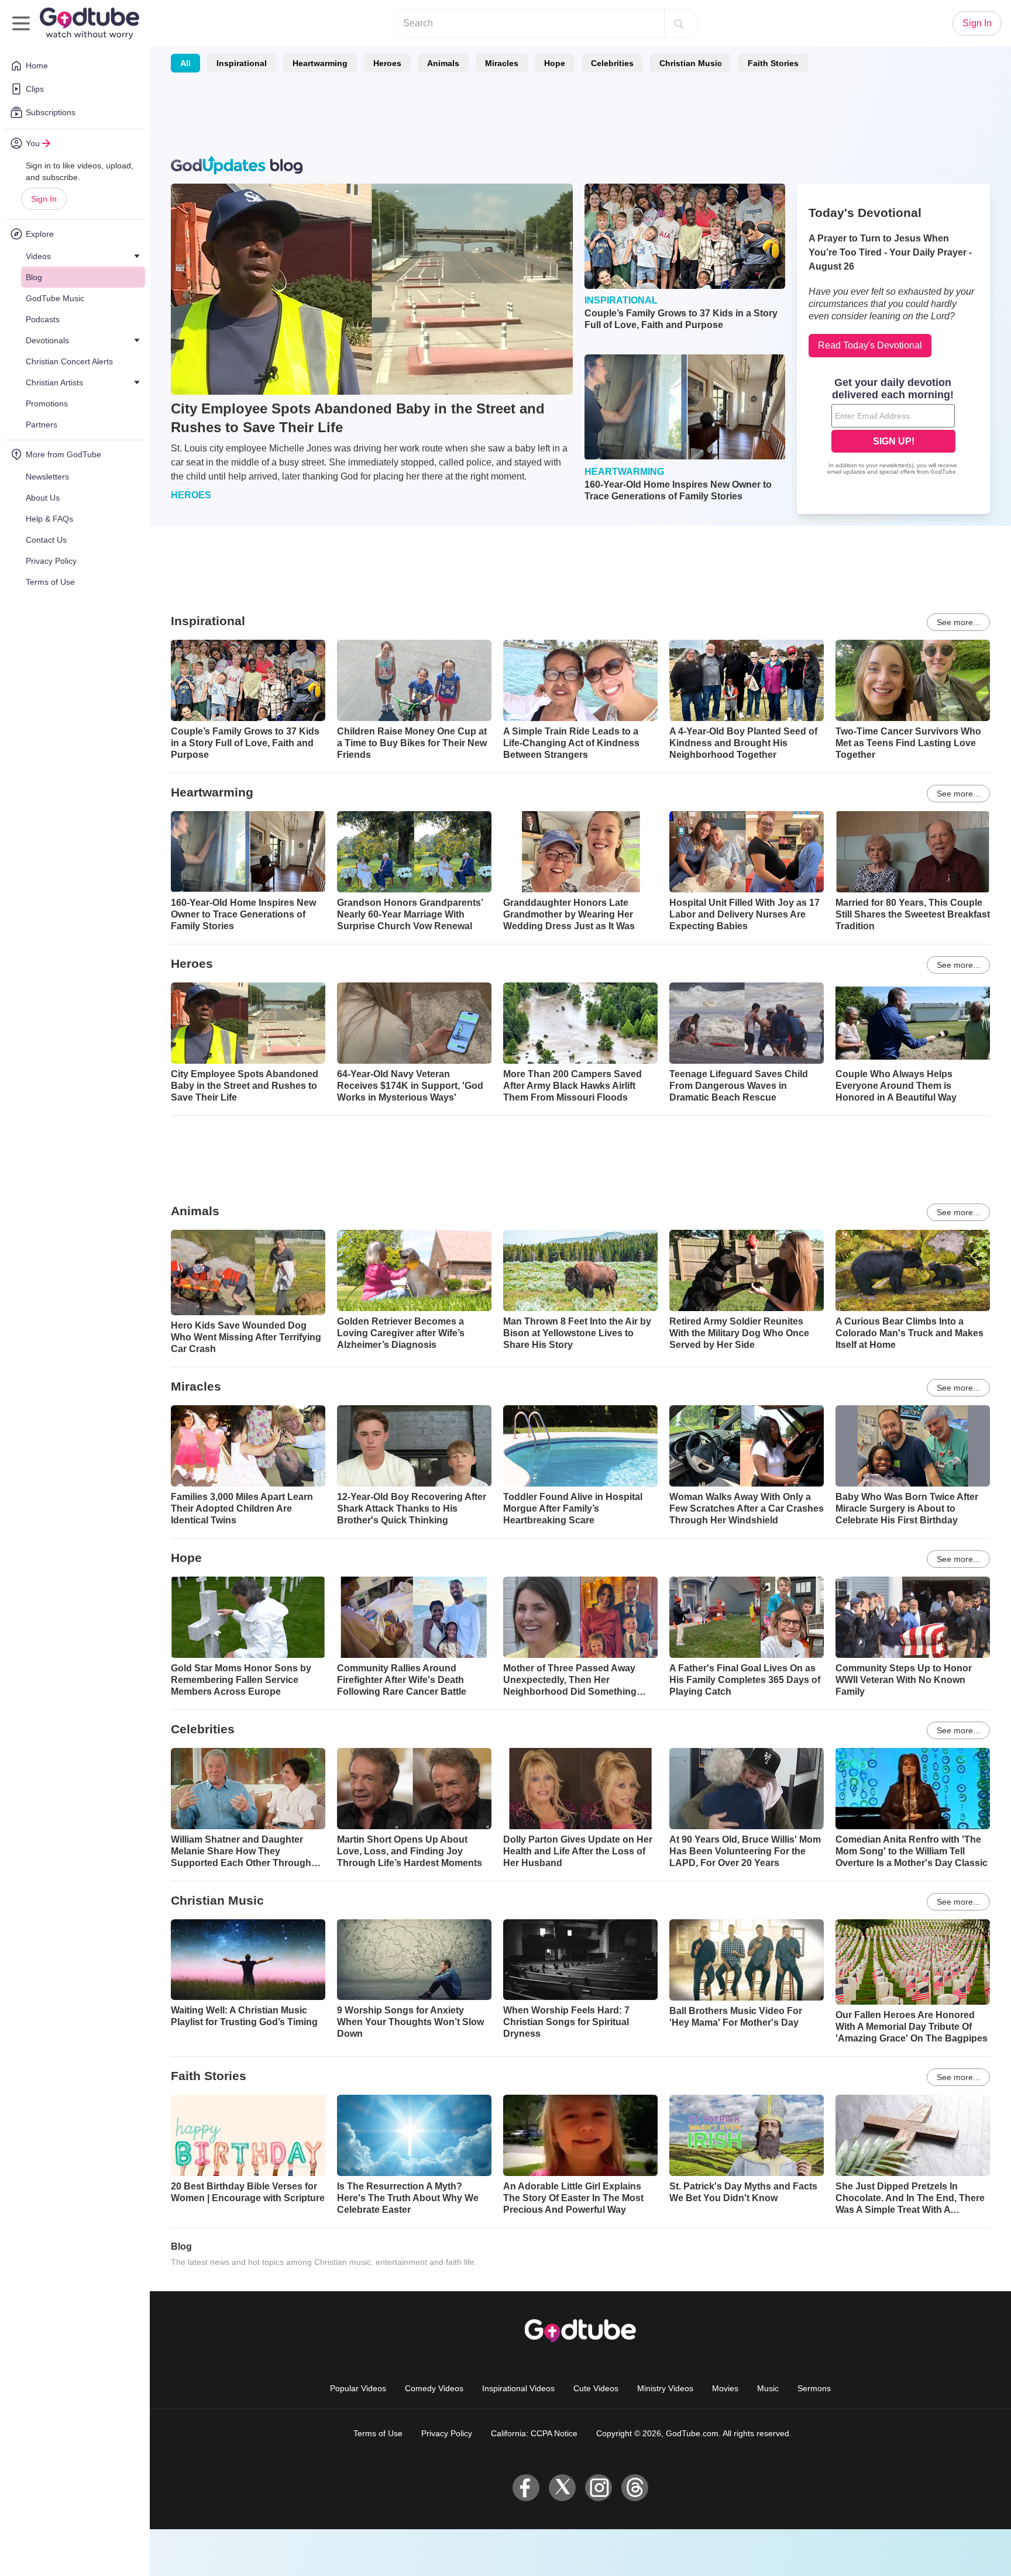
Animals (443, 63)
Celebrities (612, 63)
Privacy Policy (447, 2433)
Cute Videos (596, 2388)
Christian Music (691, 63)
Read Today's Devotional (870, 345)
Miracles (502, 63)
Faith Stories (773, 63)
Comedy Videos (434, 2388)
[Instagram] (599, 2488)
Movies (725, 2388)
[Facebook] (526, 2488)
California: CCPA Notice (534, 2433)
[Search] (679, 23)
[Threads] (635, 2488)
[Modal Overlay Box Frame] (893, 427)
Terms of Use (378, 2433)
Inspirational (242, 63)
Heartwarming (320, 63)
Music (768, 2388)
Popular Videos (358, 2388)
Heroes (387, 63)
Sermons (814, 2388)
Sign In (44, 199)
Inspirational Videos (518, 2388)
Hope (555, 63)
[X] (562, 2488)
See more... (958, 622)
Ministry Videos (665, 2388)
